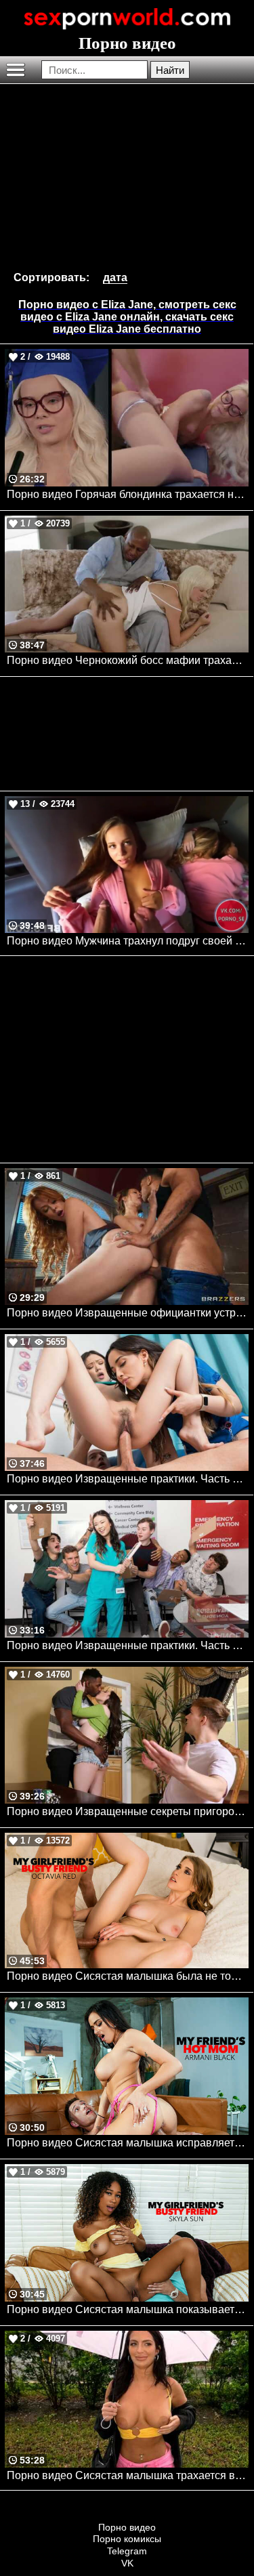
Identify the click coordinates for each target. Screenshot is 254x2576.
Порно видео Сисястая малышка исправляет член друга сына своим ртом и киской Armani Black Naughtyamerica (128, 2143)
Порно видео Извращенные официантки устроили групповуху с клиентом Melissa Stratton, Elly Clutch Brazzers (128, 1313)
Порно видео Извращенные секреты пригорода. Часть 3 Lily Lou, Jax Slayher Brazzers (128, 1811)
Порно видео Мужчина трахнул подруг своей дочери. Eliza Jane (128, 941)
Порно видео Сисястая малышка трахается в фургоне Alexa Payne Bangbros (128, 2475)
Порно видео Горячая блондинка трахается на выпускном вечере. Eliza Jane (128, 494)
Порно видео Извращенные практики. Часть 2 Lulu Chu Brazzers (128, 1645)
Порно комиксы (127, 2539)
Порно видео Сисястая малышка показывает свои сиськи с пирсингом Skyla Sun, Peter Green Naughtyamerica (128, 2309)
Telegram (127, 2551)
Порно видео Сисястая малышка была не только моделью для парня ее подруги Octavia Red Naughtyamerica (128, 1976)
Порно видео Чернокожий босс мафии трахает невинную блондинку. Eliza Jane (128, 660)
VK (127, 2563)
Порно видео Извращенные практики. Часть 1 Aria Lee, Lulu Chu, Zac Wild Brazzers (128, 1479)
